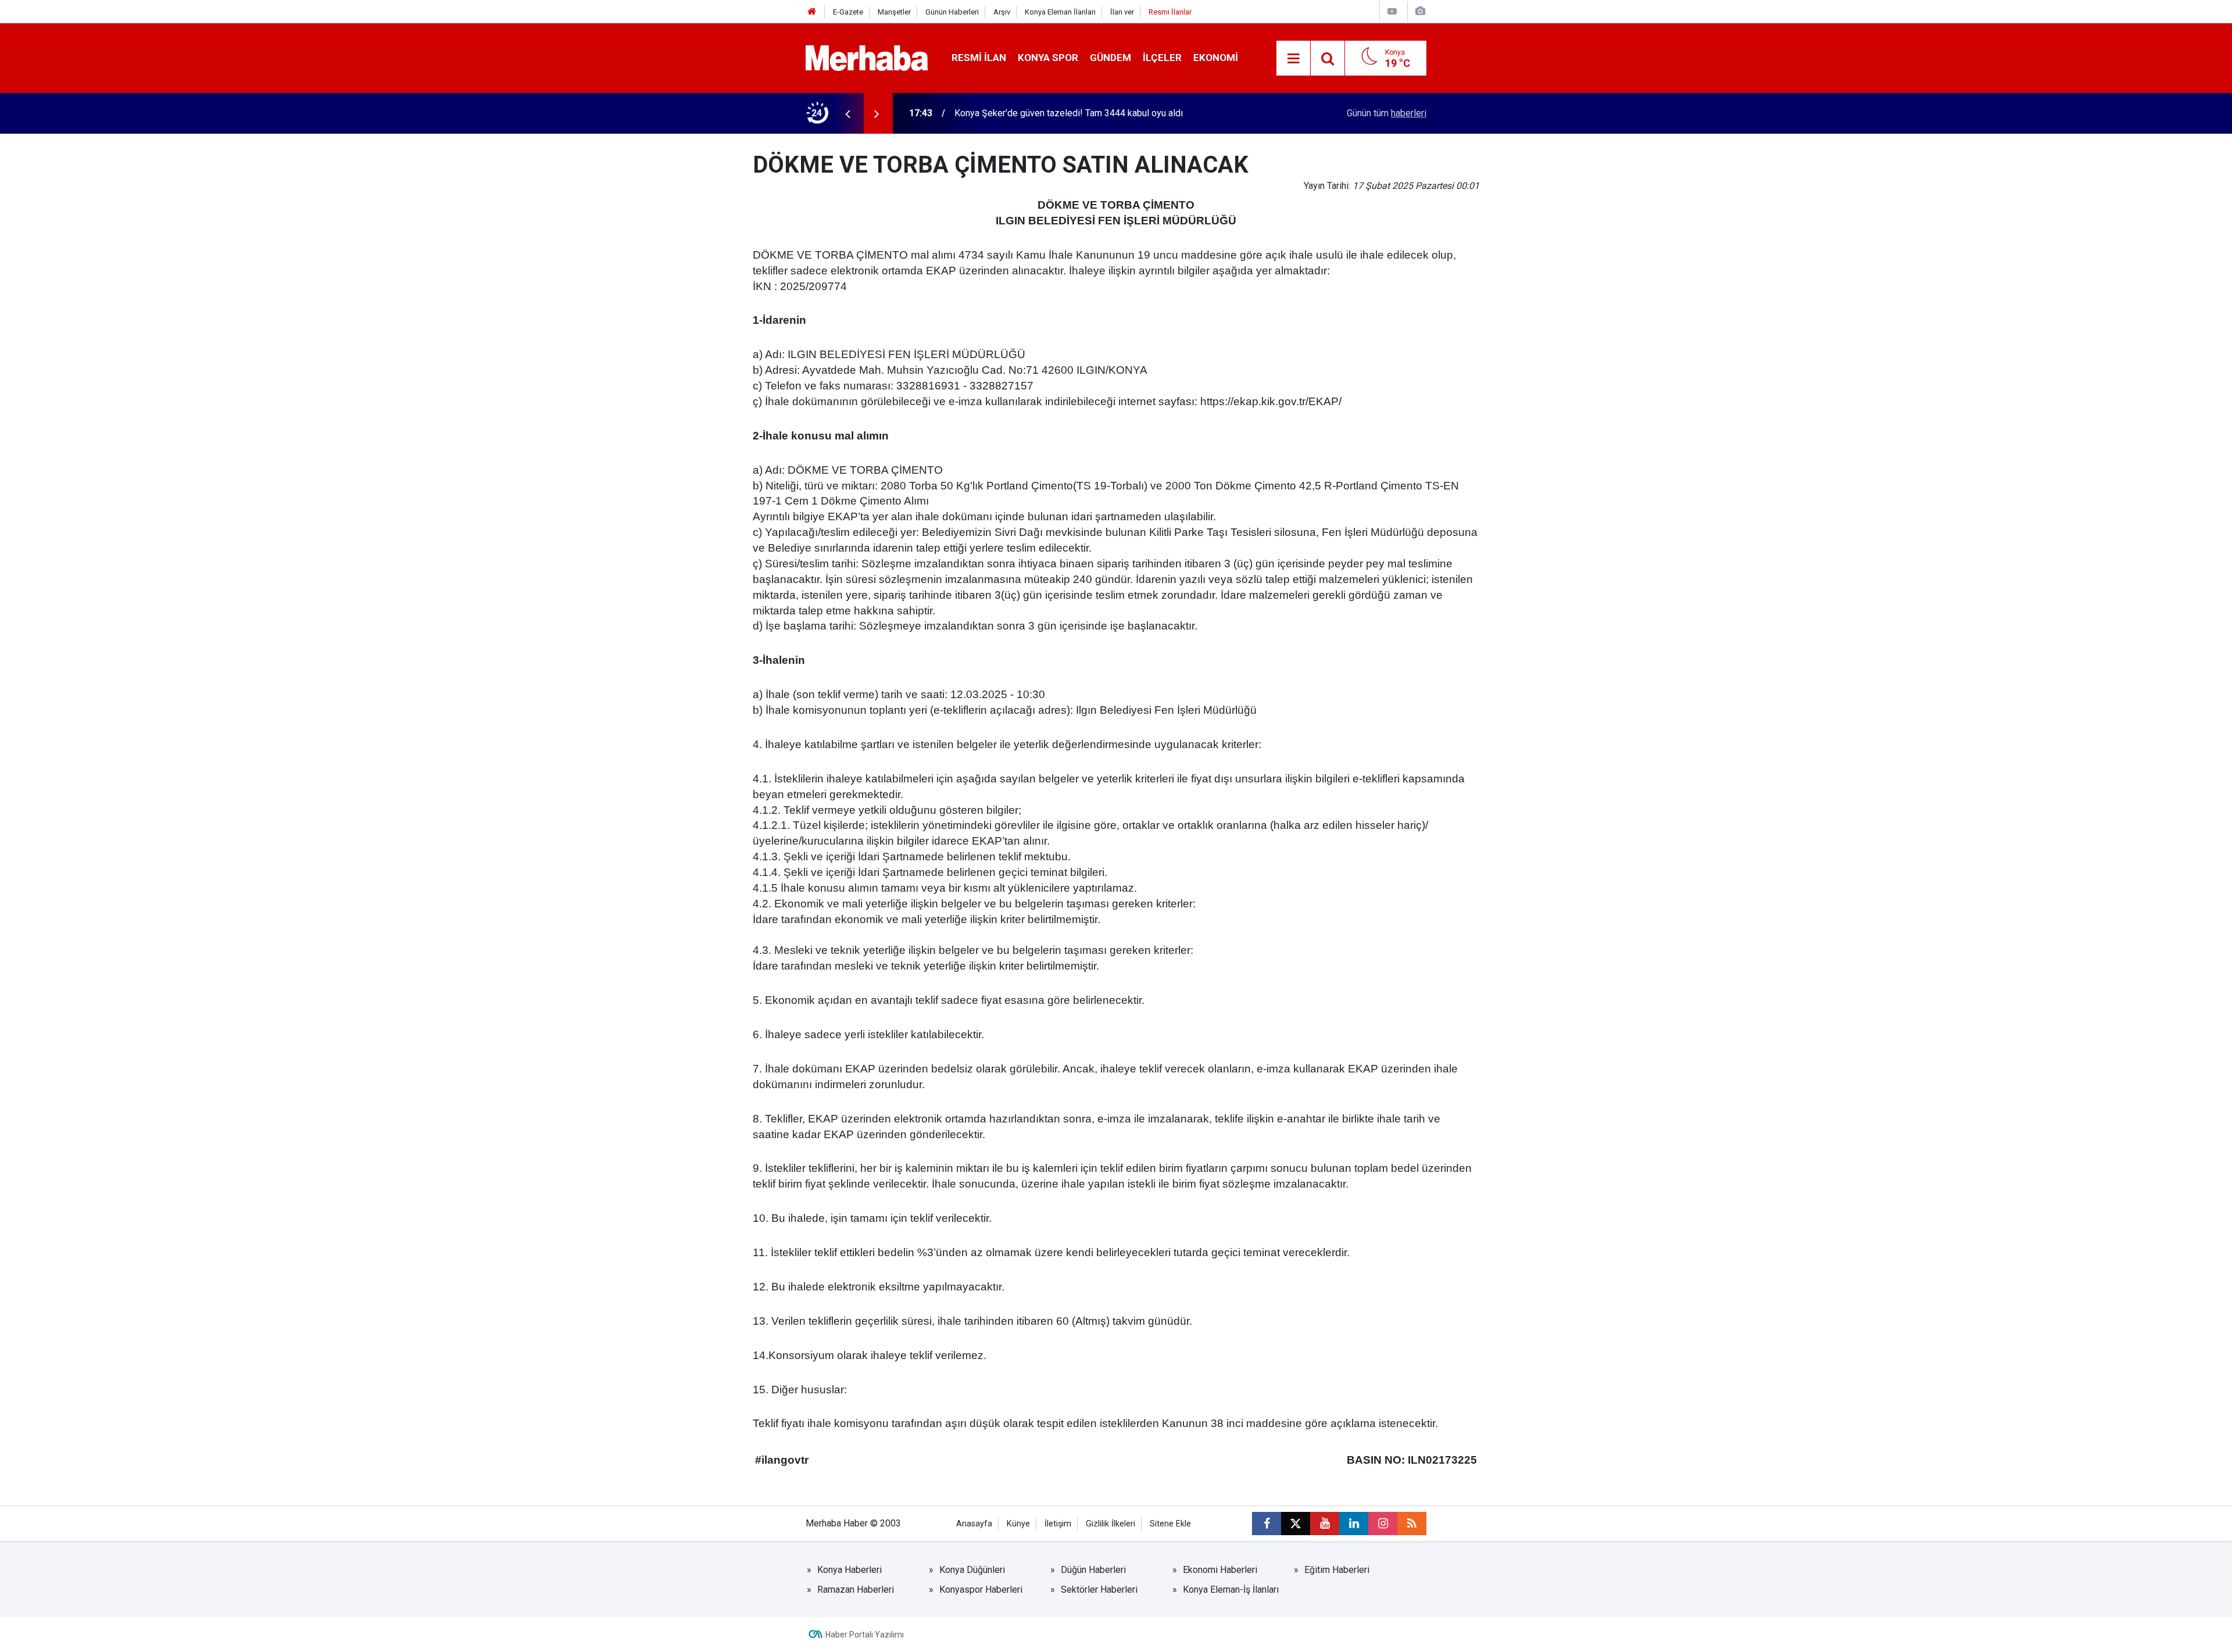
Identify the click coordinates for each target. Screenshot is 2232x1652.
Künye (1018, 1524)
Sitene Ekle (1170, 1524)
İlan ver (1122, 12)
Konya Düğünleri (972, 1570)
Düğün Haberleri (1093, 1570)
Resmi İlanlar (1170, 12)
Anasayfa (974, 1524)
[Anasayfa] (812, 12)
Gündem (1110, 58)
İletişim (1058, 1524)
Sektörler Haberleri (1099, 1590)
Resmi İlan (979, 58)
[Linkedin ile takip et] (1354, 1524)
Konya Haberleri (849, 1570)
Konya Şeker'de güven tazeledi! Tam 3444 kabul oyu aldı (1069, 113)
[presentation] (847, 113)
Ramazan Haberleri (856, 1590)
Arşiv (1002, 12)
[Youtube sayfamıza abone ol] (1325, 1524)
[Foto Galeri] (1420, 11)
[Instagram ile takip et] (1383, 1524)
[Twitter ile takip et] (1296, 1524)
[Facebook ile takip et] (1267, 1524)
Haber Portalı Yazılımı (865, 1635)
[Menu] (1293, 59)
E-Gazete (848, 12)
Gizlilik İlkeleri (1110, 1524)
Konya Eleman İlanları (1060, 12)
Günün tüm (1387, 113)
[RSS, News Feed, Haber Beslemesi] (1412, 1524)
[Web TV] (1392, 11)
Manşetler (894, 12)
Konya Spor (1048, 58)
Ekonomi (1216, 58)
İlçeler (1162, 58)
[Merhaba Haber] (867, 57)
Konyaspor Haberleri (981, 1590)
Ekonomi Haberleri (1220, 1570)
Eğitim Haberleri (1337, 1570)
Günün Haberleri (952, 12)
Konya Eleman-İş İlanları (1231, 1590)
